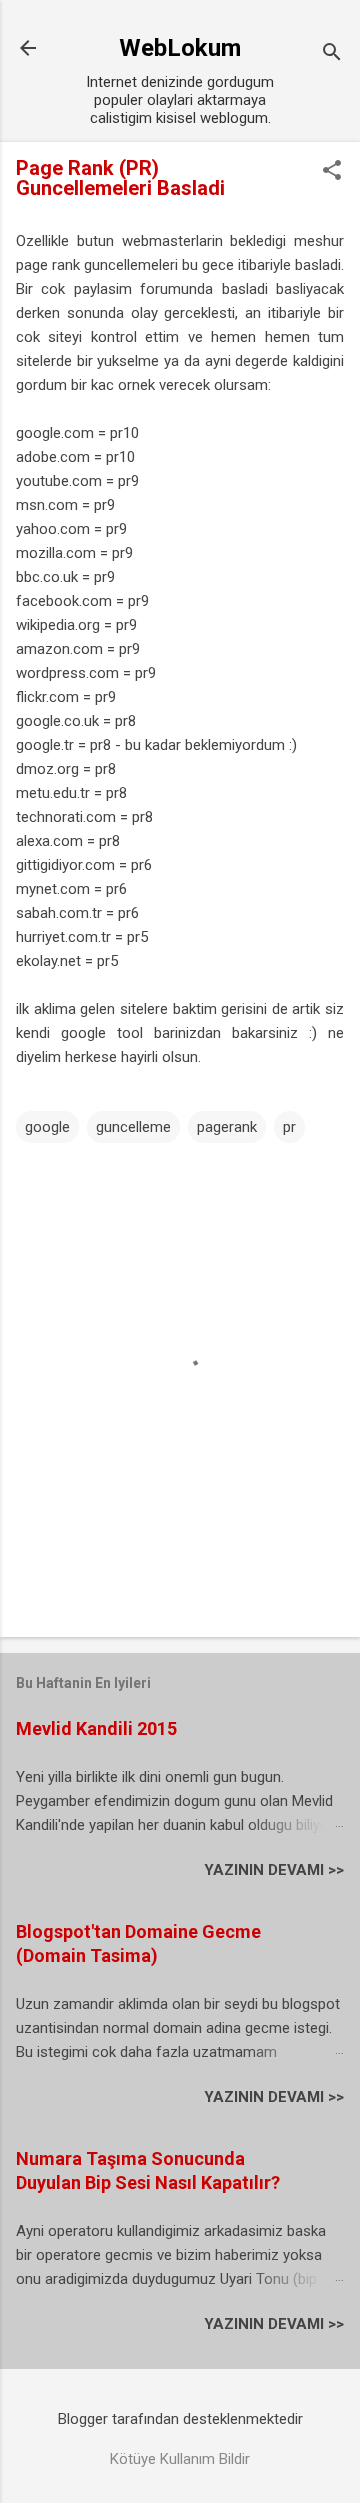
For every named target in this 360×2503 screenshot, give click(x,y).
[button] (332, 172)
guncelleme (133, 1127)
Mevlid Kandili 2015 (96, 1728)
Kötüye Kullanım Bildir (180, 2459)
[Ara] (332, 54)
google (47, 1127)
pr (289, 1127)
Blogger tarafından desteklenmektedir (180, 2419)
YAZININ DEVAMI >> (274, 1870)
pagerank (227, 1127)
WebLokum (180, 48)
